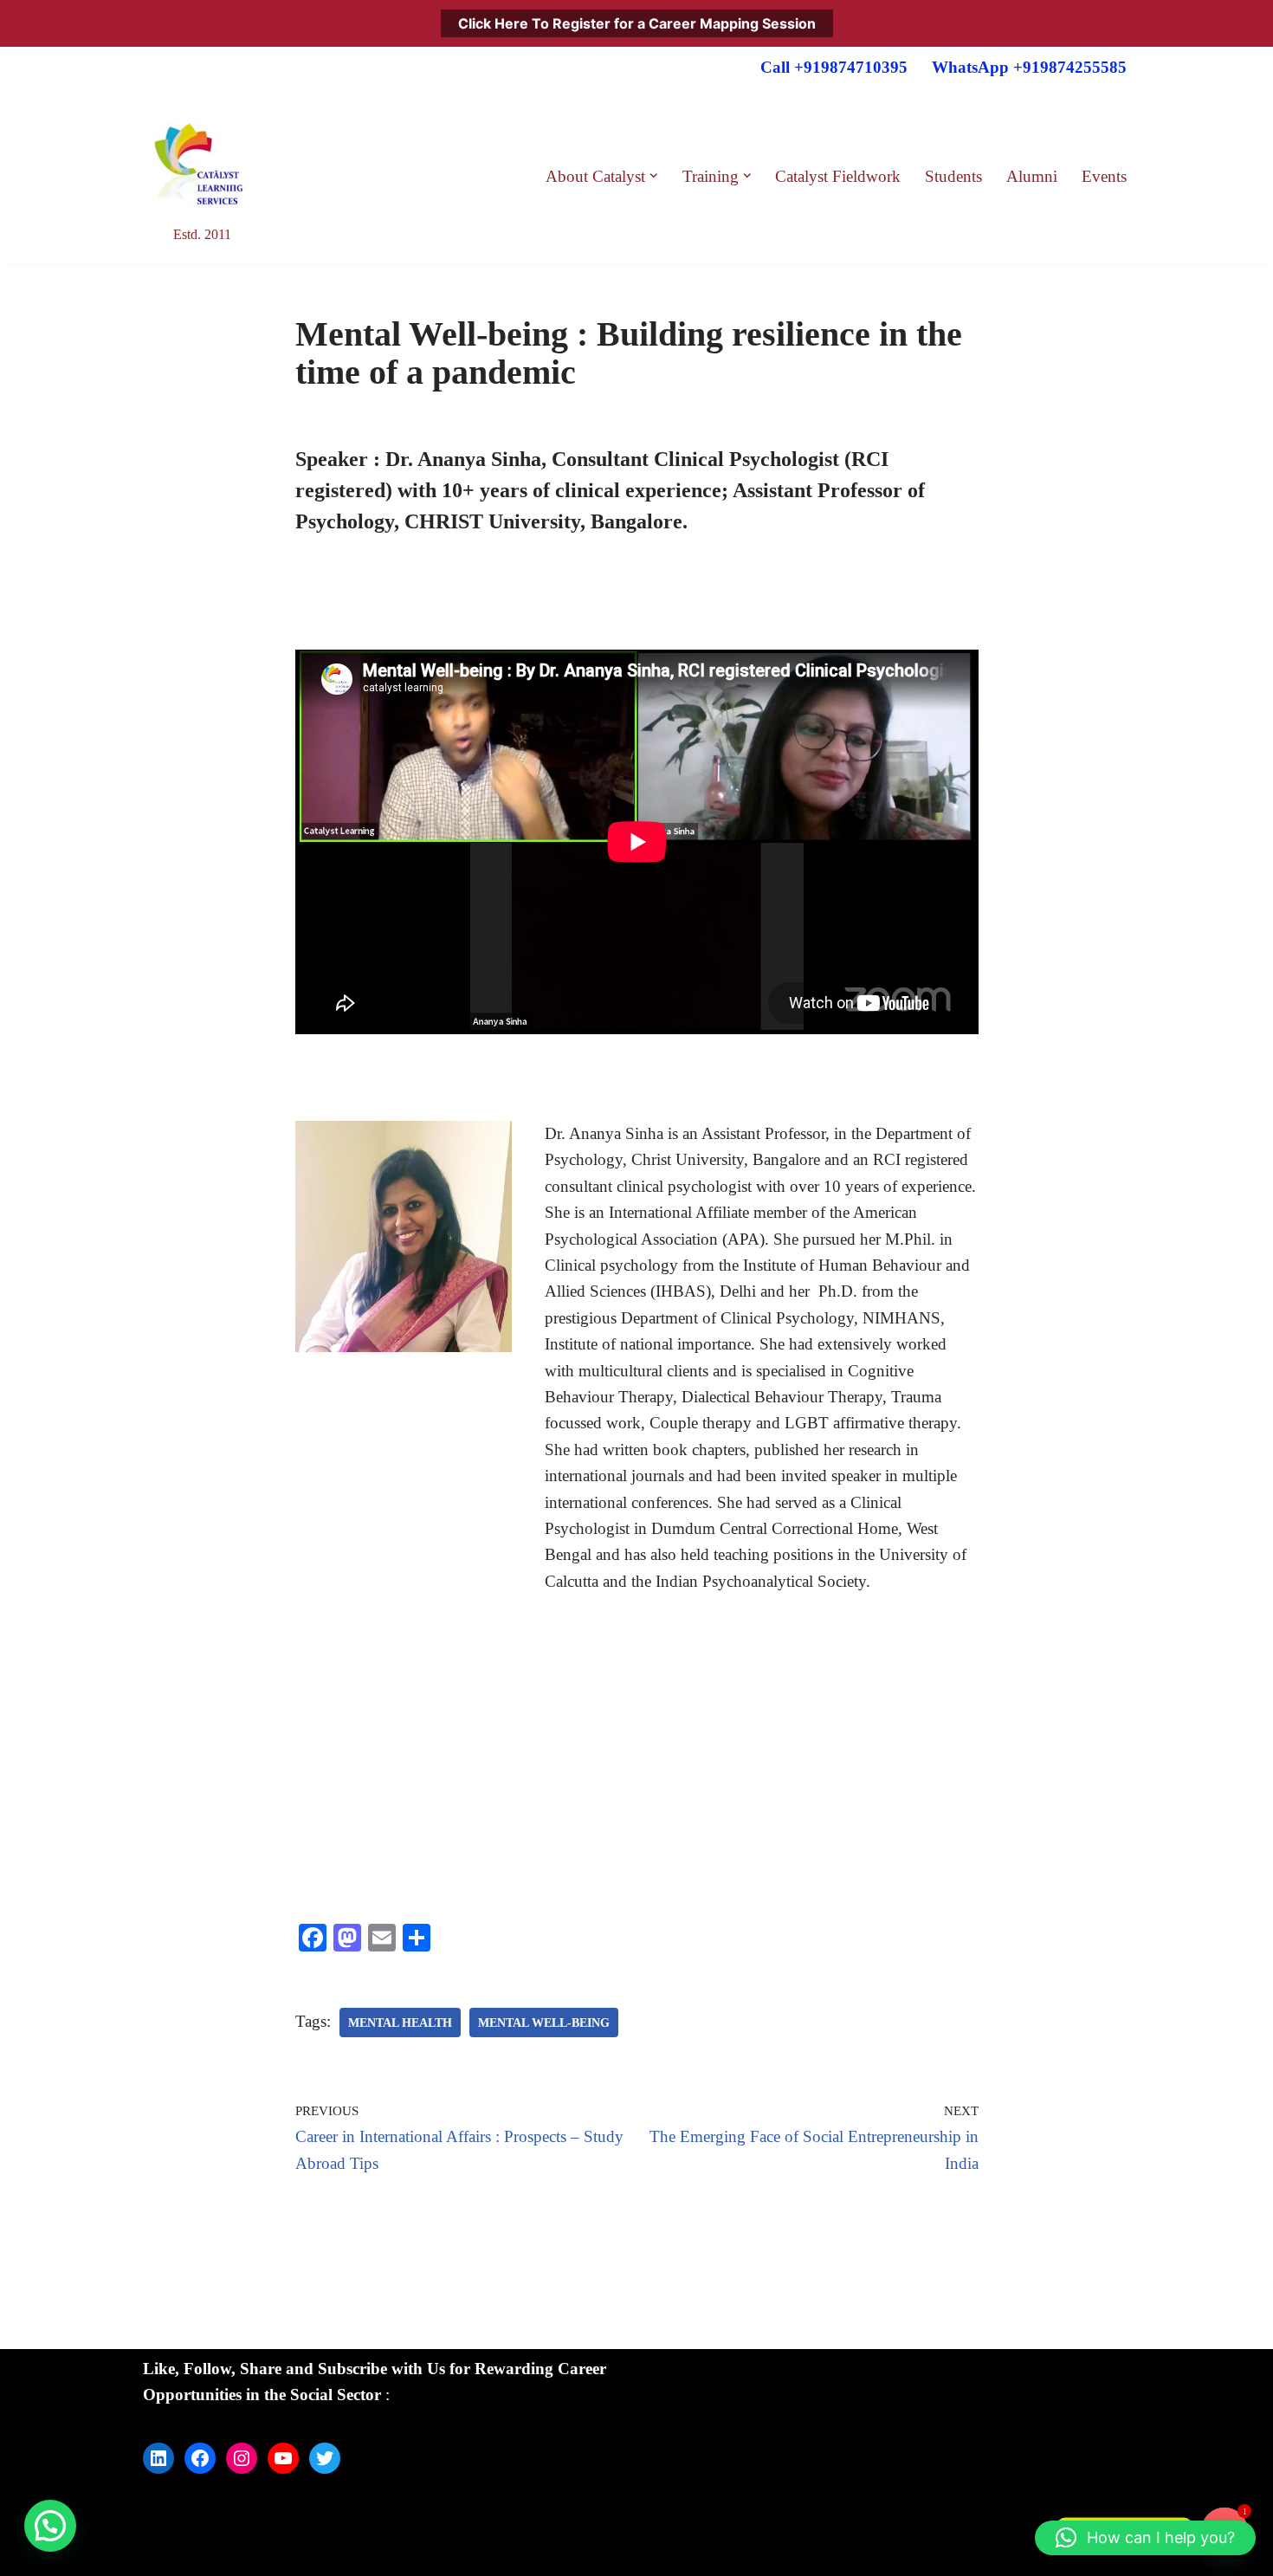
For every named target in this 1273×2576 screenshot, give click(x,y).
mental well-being (544, 2023)
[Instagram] (242, 2458)
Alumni (1032, 176)
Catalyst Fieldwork (838, 176)
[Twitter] (325, 2458)
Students (953, 176)
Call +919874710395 (834, 67)
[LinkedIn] (158, 2458)
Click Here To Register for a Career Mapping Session (637, 23)
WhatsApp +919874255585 (1029, 67)
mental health (400, 2023)
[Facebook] (200, 2458)
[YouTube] (283, 2458)
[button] (654, 176)
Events (1104, 176)
